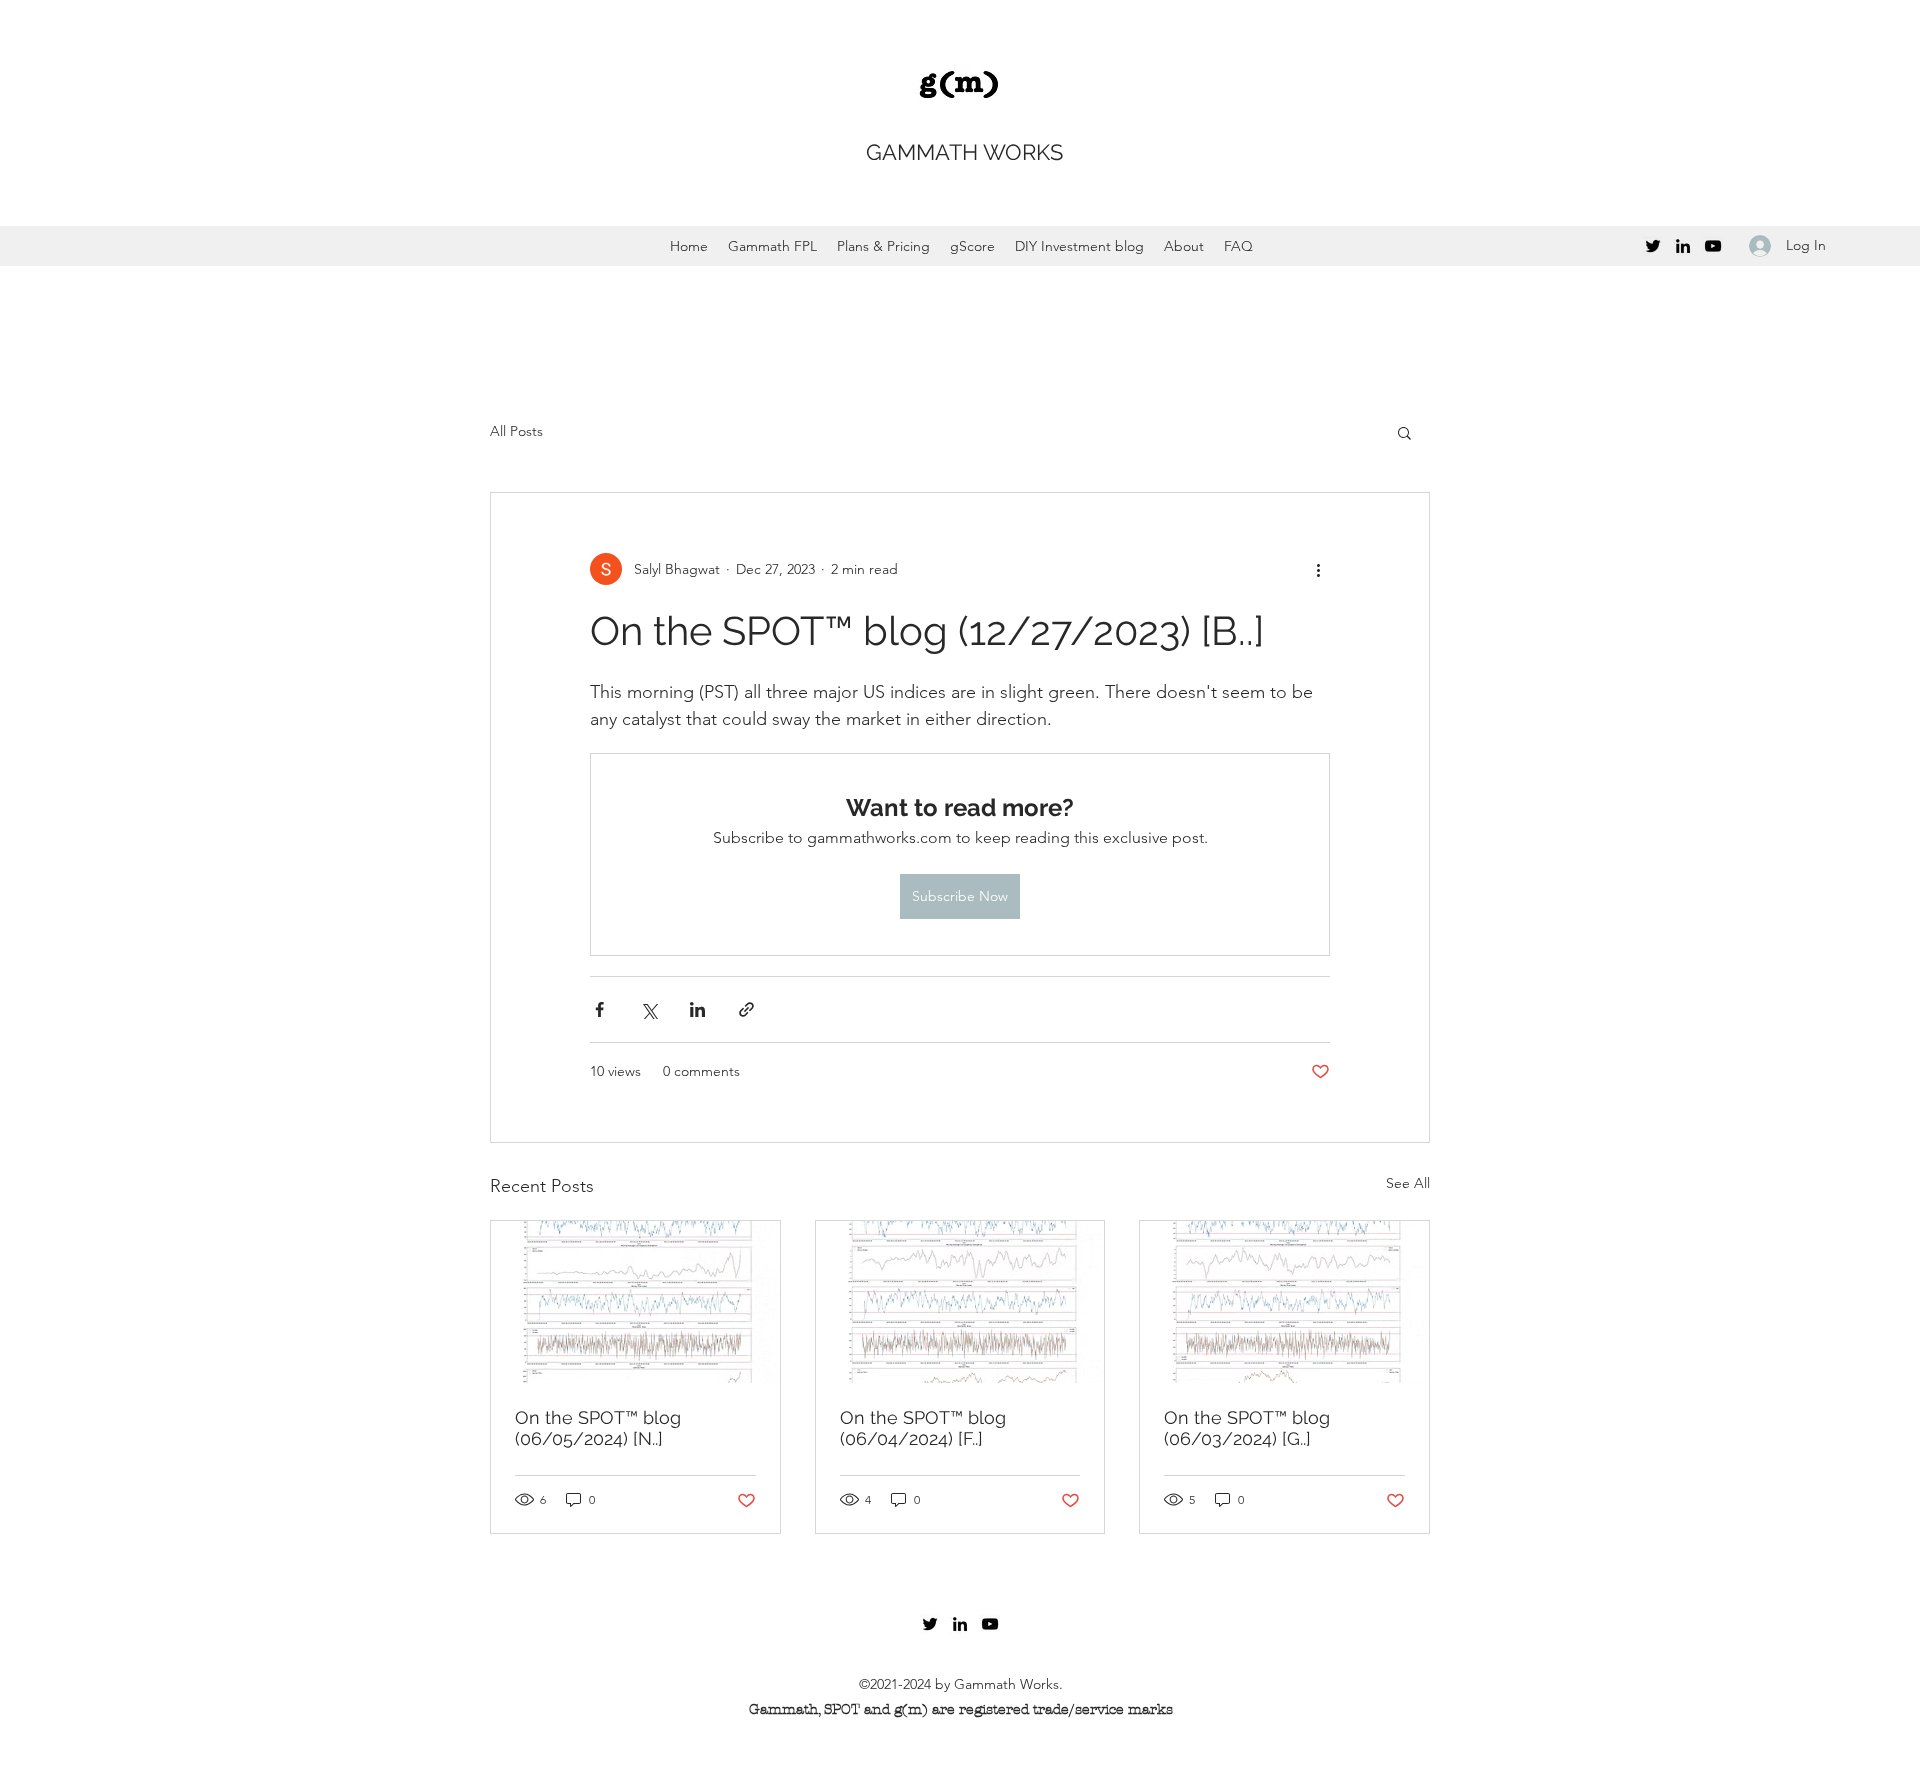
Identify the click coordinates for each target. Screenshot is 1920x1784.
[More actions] (1318, 569)
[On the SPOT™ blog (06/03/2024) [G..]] (1284, 1302)
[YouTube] (1713, 246)
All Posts (516, 431)
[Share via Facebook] (599, 1009)
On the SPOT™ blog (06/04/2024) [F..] (923, 1428)
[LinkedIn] (1683, 246)
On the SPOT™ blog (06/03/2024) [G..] (1247, 1428)
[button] (1404, 432)
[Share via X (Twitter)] (648, 1009)
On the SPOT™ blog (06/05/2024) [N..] (598, 1428)
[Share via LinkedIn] (697, 1009)
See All (1408, 1183)
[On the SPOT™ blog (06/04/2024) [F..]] (960, 1302)
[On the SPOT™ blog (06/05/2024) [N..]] (635, 1302)
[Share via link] (746, 1009)
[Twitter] (1653, 246)
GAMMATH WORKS (964, 152)
